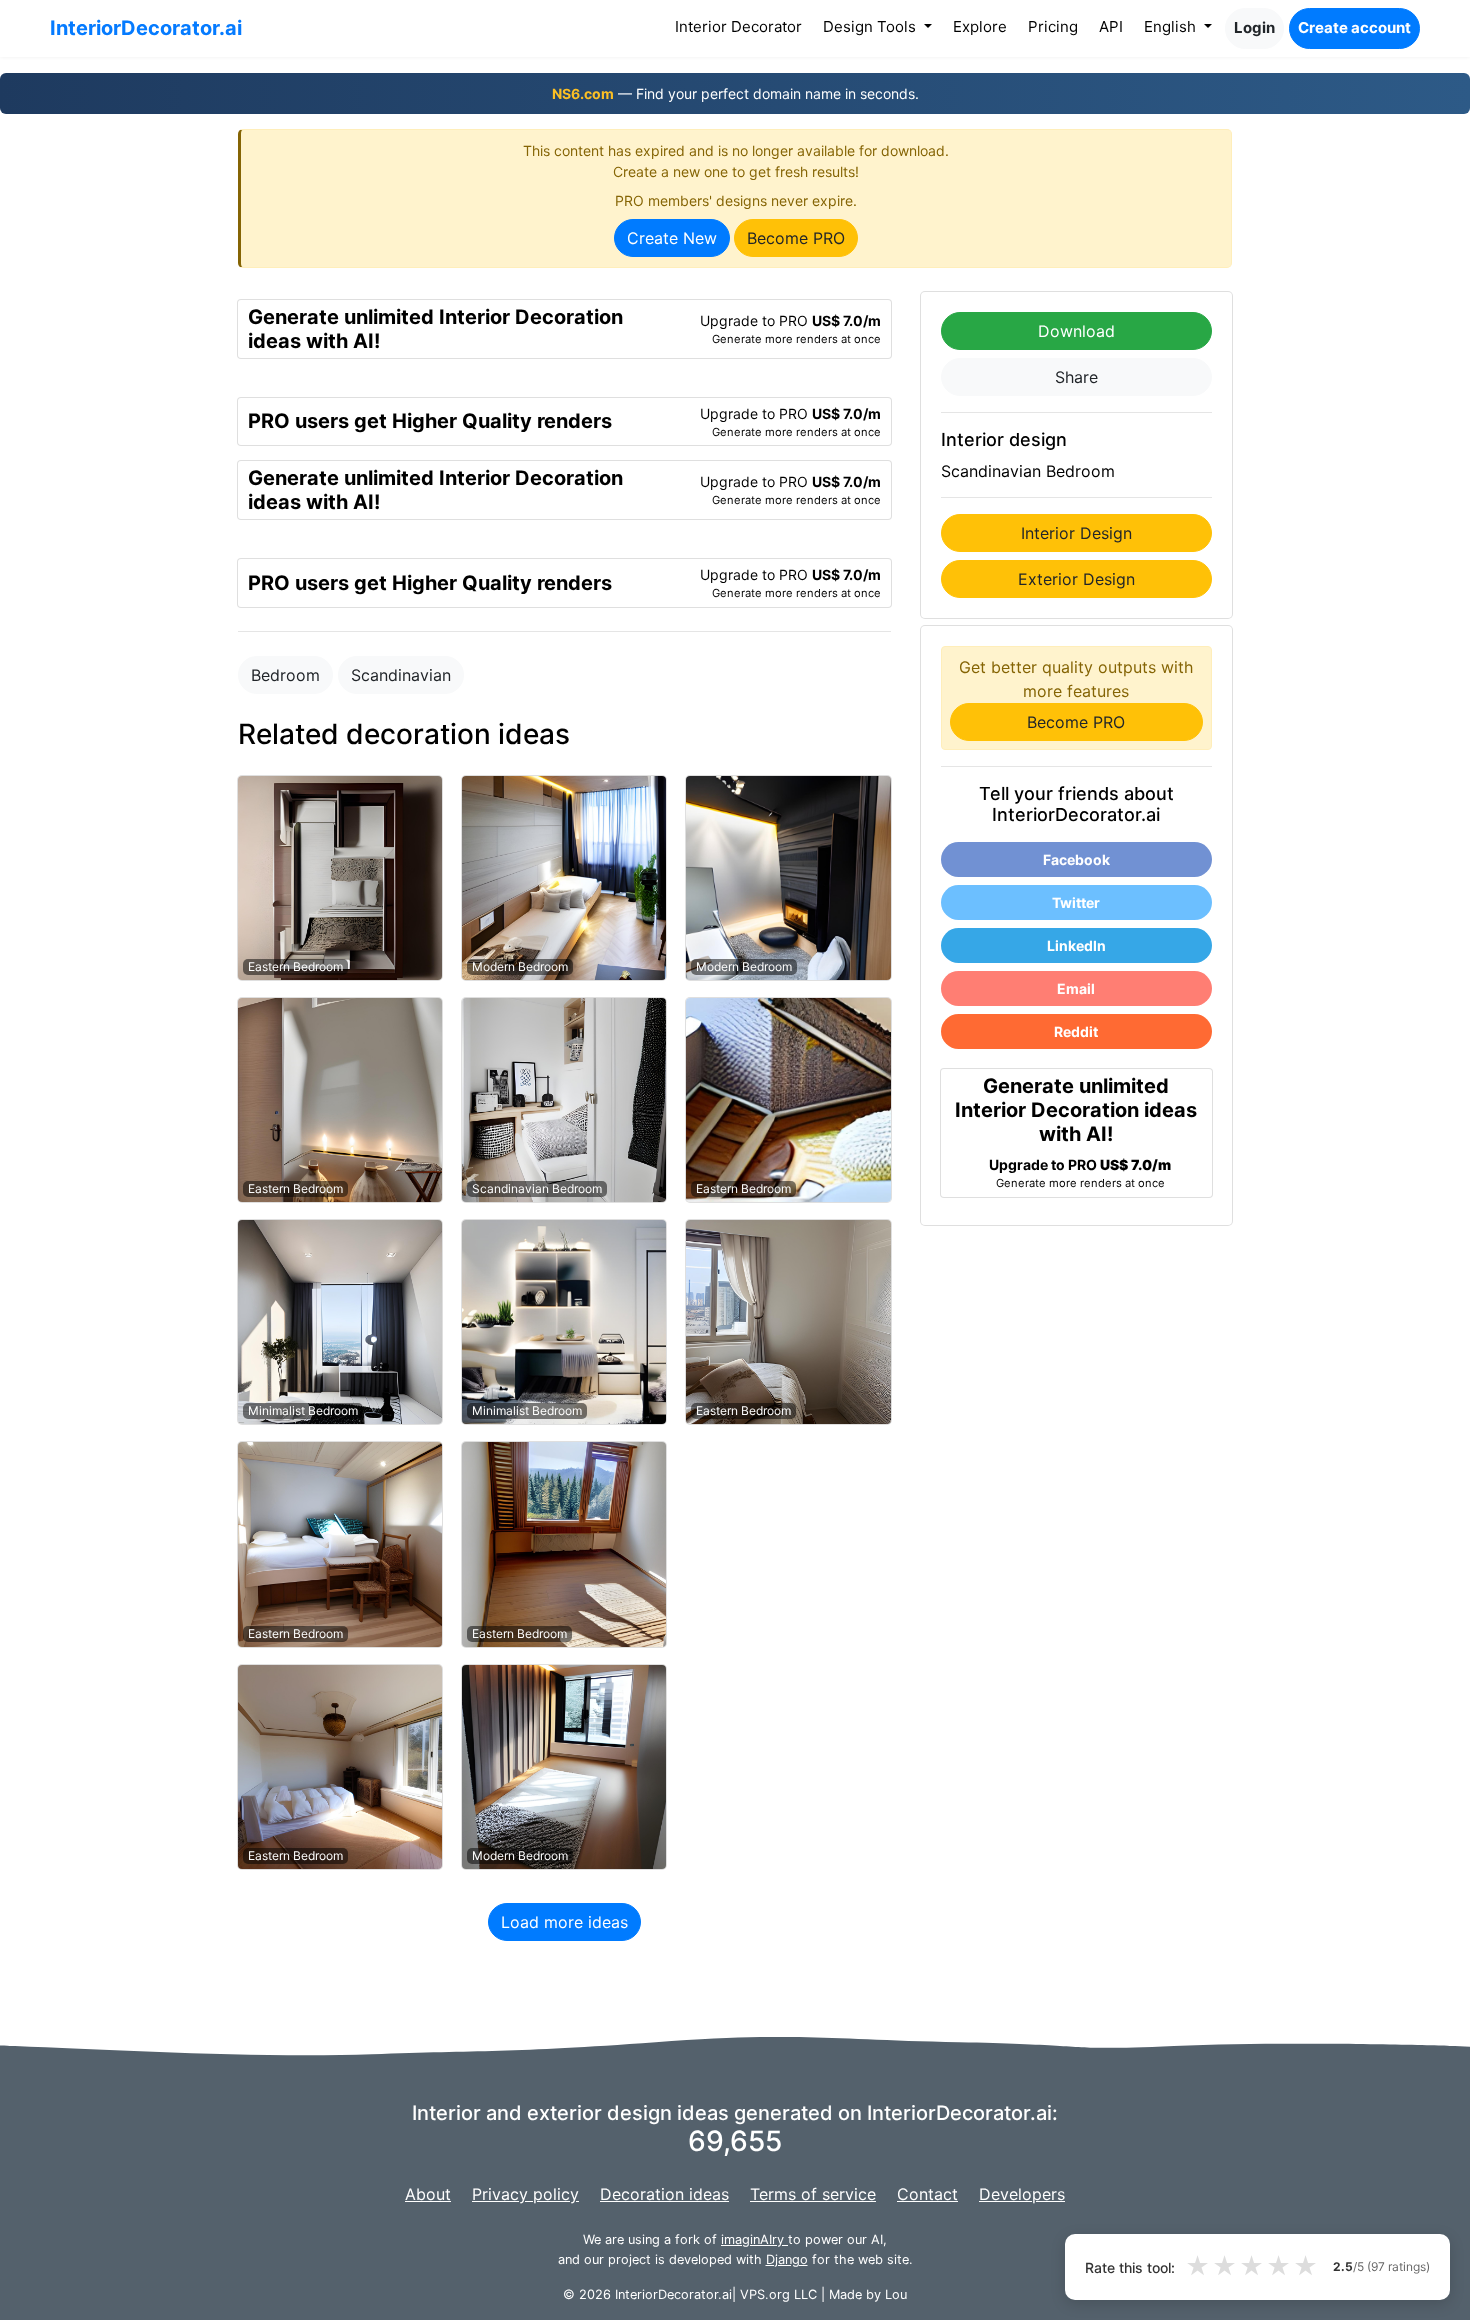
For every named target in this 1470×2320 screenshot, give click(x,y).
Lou (896, 2294)
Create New (672, 238)
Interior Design (1076, 533)
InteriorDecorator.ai (146, 28)
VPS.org (765, 2294)
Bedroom (285, 675)
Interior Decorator (742, 26)
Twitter (1076, 902)
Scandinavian (401, 675)
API (1111, 26)
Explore (980, 26)
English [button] (1172, 26)
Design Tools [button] (871, 26)
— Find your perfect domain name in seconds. (735, 93)
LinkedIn (1076, 945)
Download (1076, 331)
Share (1076, 377)
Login (1254, 27)
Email (1076, 988)
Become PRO (796, 238)
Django (787, 2259)
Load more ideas (564, 1922)
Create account (1354, 27)
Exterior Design (1076, 579)
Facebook (1076, 859)
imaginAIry (754, 2239)
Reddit (1076, 1031)
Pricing (1053, 26)
